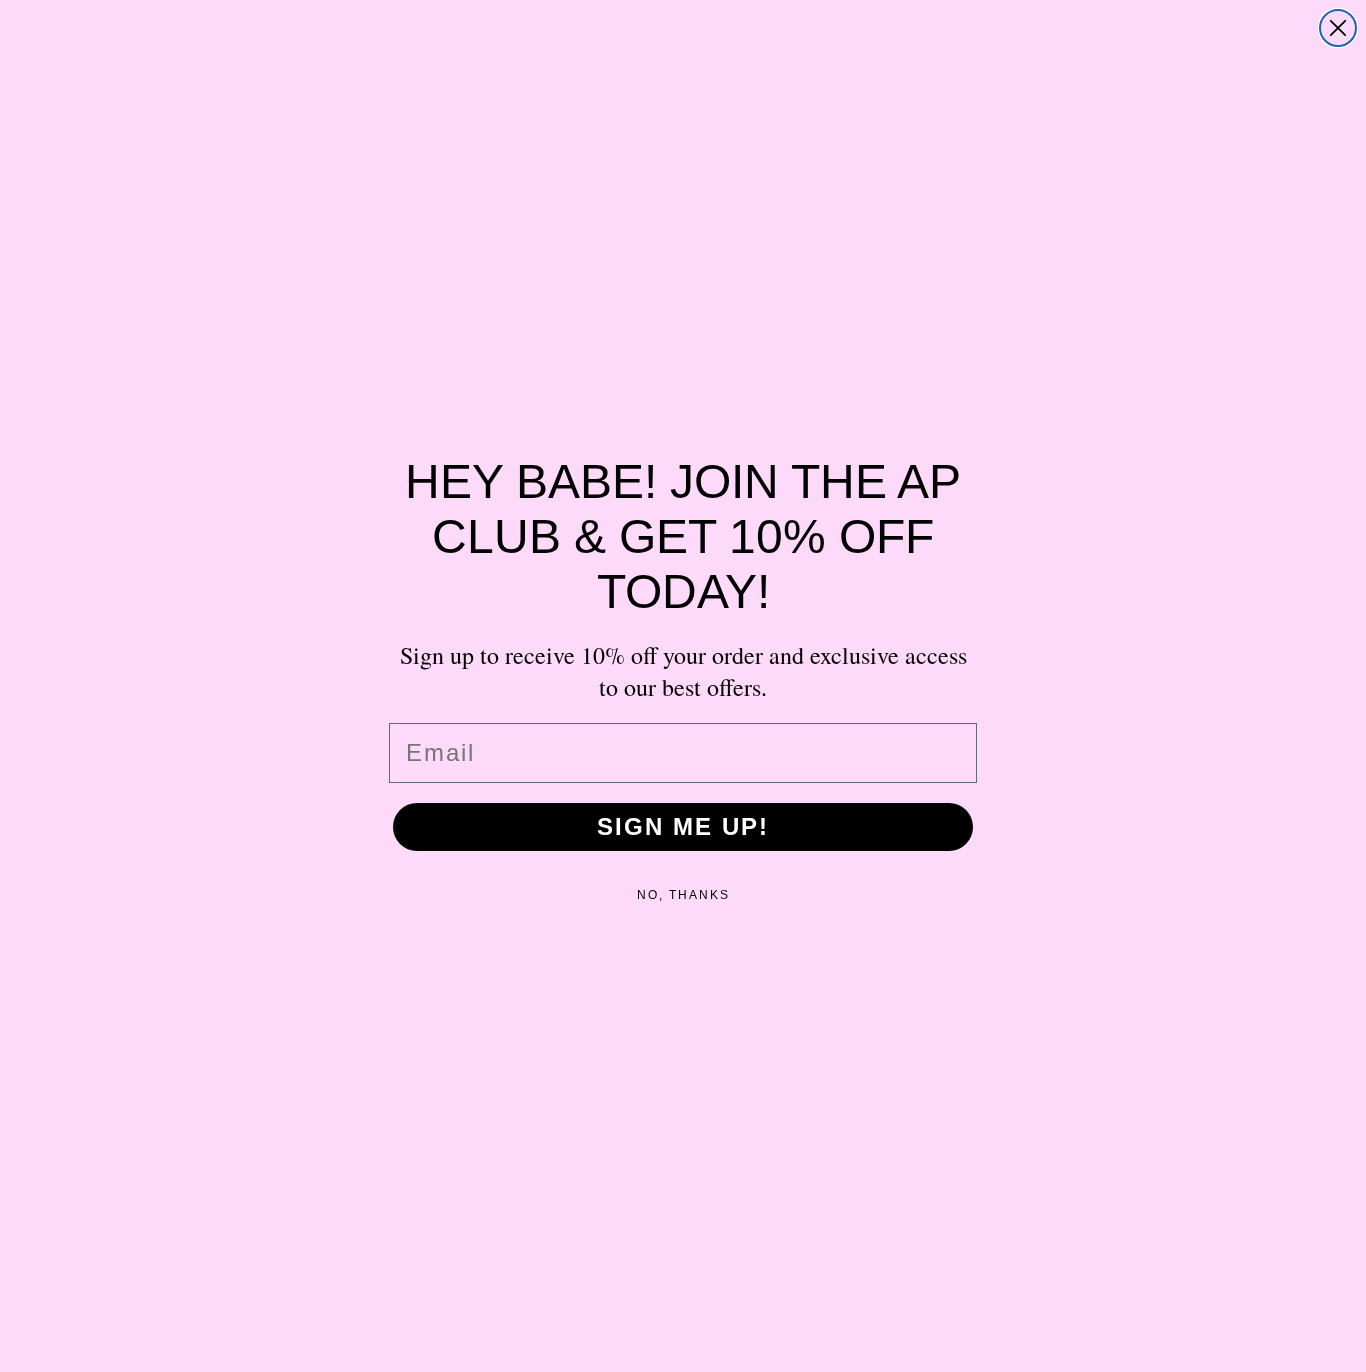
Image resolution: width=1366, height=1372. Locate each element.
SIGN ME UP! (683, 826)
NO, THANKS (683, 895)
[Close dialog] (1338, 28)
